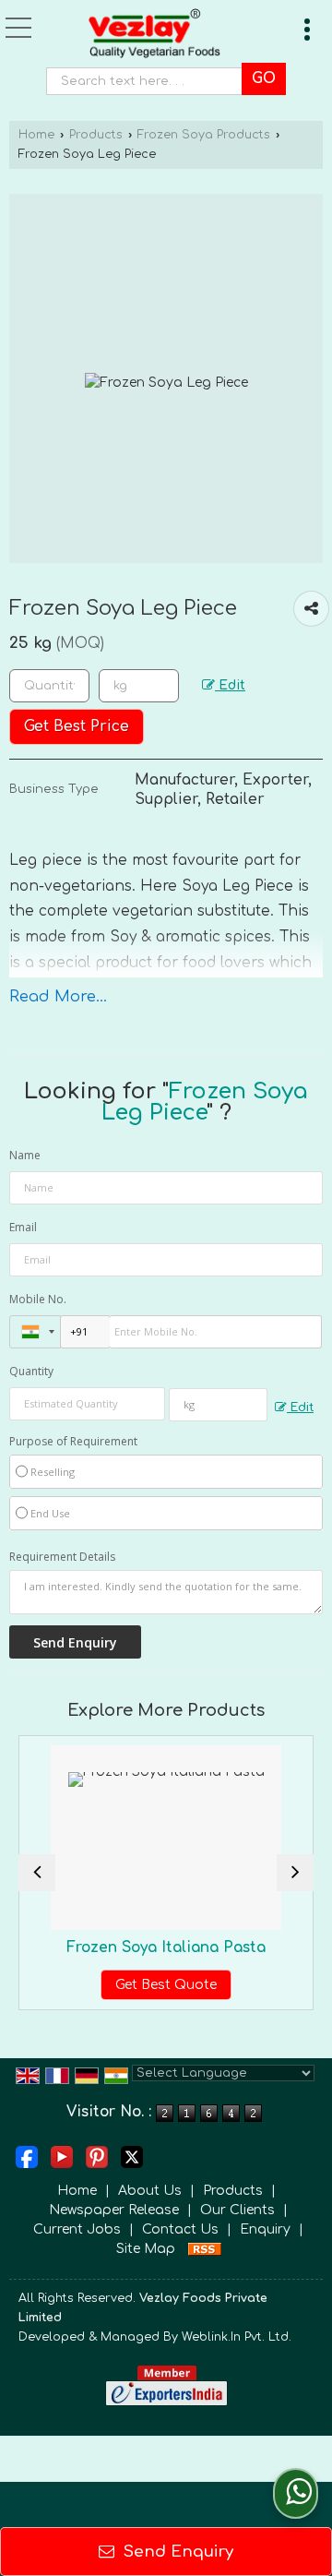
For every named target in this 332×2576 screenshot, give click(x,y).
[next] (295, 1873)
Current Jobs (77, 2229)
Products (96, 135)
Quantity (31, 1371)
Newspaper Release (114, 2210)
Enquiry (265, 2229)
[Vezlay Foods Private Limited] (155, 36)
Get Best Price (77, 726)
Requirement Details (62, 1557)
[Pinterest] (97, 2157)
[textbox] (149, 81)
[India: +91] (35, 1332)
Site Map (146, 2249)
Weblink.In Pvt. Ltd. (237, 2337)
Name (25, 1155)
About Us (150, 2191)
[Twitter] (132, 2157)
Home (36, 135)
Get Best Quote (141, 1985)
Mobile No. (38, 1299)
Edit (230, 685)
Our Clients (237, 2210)
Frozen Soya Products (204, 135)
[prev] (37, 1873)
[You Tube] (62, 2157)
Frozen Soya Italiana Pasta (141, 1947)
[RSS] (205, 2249)
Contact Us (180, 2229)
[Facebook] (27, 2157)
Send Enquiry (176, 2552)
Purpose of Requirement (73, 1442)
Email (23, 1227)
